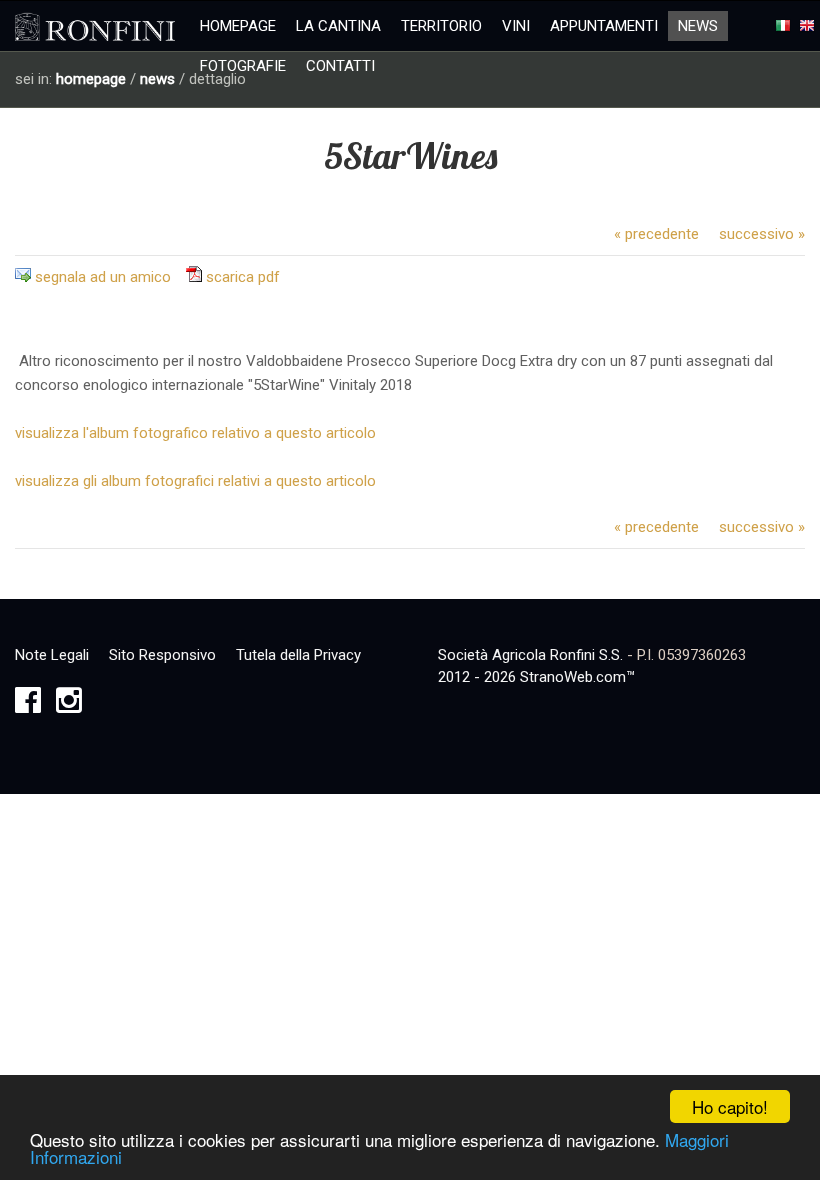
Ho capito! (730, 1106)
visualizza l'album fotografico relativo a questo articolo (195, 433)
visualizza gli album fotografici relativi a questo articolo (195, 481)
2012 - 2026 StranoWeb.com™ (536, 677)
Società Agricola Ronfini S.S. (530, 655)
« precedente (656, 234)
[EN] (807, 26)
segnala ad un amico (103, 277)
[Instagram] (69, 706)
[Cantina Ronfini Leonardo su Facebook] (28, 706)
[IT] (783, 26)
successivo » (762, 234)
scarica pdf (243, 277)
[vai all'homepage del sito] (95, 28)
